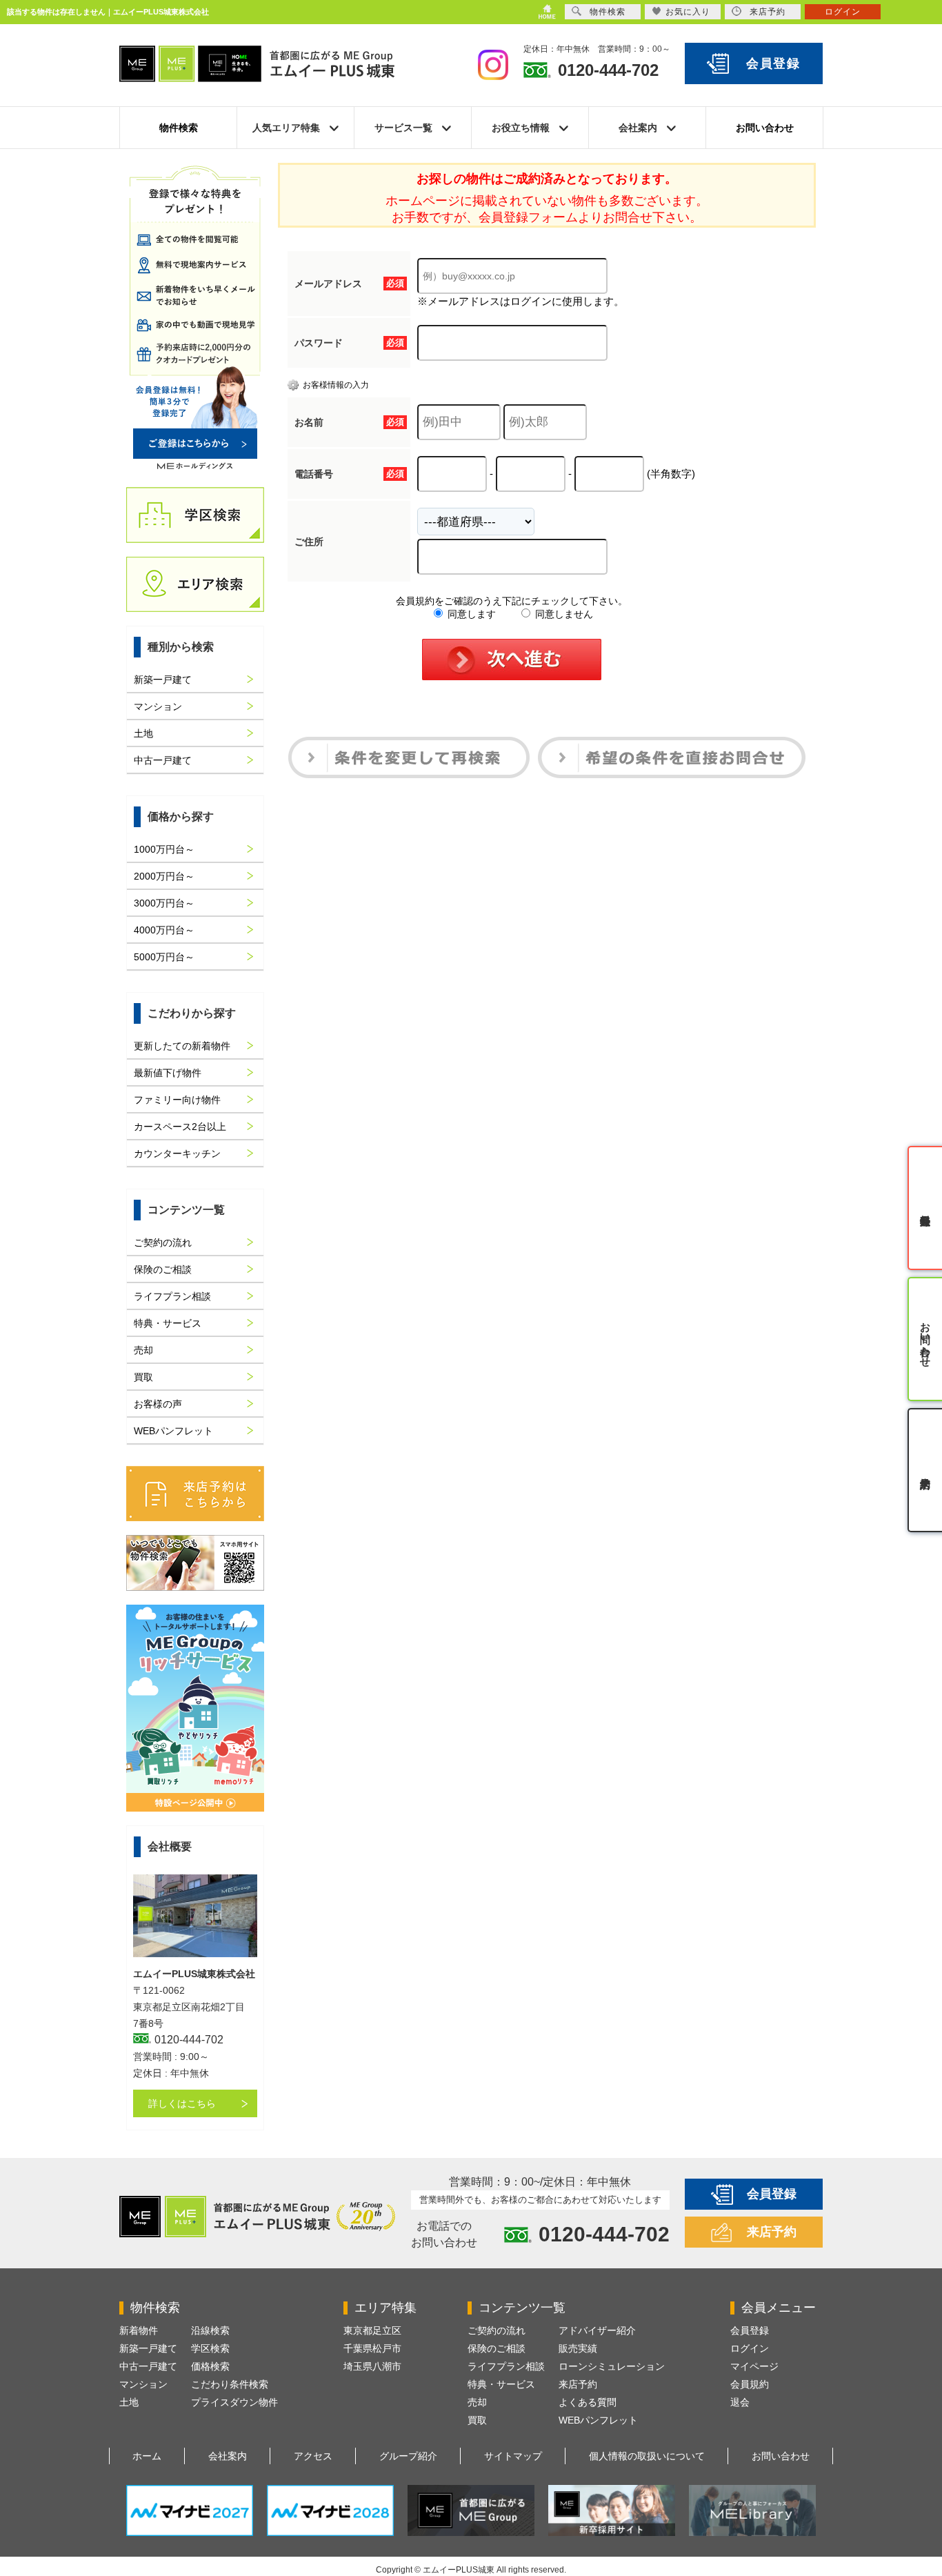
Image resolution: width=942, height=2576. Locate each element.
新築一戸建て (163, 680)
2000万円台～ (164, 876)
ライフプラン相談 (172, 1296)
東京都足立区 (372, 2330)
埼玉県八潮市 (372, 2366)
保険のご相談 (163, 1269)
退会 (740, 2402)
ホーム (147, 2456)
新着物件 (139, 2330)
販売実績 (578, 2348)
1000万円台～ (164, 849)
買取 (143, 1377)
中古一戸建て (163, 760)
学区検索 (210, 2348)
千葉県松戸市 (372, 2348)
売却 (143, 1350)
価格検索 (210, 2366)
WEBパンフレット (173, 1431)
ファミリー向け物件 (177, 1100)
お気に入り (688, 12)
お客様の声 (158, 1404)
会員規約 (750, 2384)
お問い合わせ (765, 128)
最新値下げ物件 (168, 1073)
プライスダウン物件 (234, 2402)
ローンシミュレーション (612, 2366)
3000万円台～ (164, 903)
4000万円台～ (164, 930)
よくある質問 (588, 2402)
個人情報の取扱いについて (647, 2456)
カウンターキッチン (177, 1153)
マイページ (754, 2366)
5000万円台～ (164, 957)
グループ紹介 (408, 2456)
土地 (143, 733)
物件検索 (179, 128)
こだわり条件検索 (230, 2384)
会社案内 (228, 2456)
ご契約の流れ (163, 1242)
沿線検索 (210, 2330)
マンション (158, 706)
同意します (470, 614)
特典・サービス (168, 1323)
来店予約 (772, 2232)
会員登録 (773, 63)
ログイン (750, 2348)
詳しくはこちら (182, 2103)
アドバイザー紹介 (597, 2330)
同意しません (563, 614)
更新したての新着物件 (182, 1046)
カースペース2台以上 (180, 1127)
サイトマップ (513, 2456)
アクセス (313, 2456)
